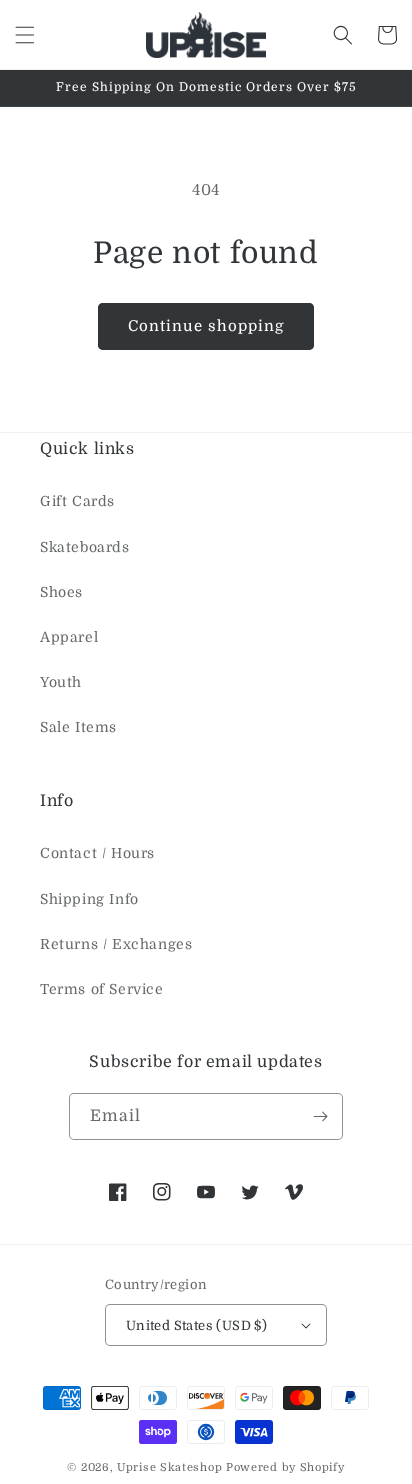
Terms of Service (102, 989)
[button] (25, 35)
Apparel (69, 637)
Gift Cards (77, 501)
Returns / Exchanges (116, 944)
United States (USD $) (196, 1325)
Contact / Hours (97, 853)
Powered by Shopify (285, 1467)
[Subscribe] (320, 1116)
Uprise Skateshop (169, 1467)
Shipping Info (89, 899)
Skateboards (85, 547)
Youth (61, 682)
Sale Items (78, 727)
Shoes (61, 592)
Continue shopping (206, 326)
